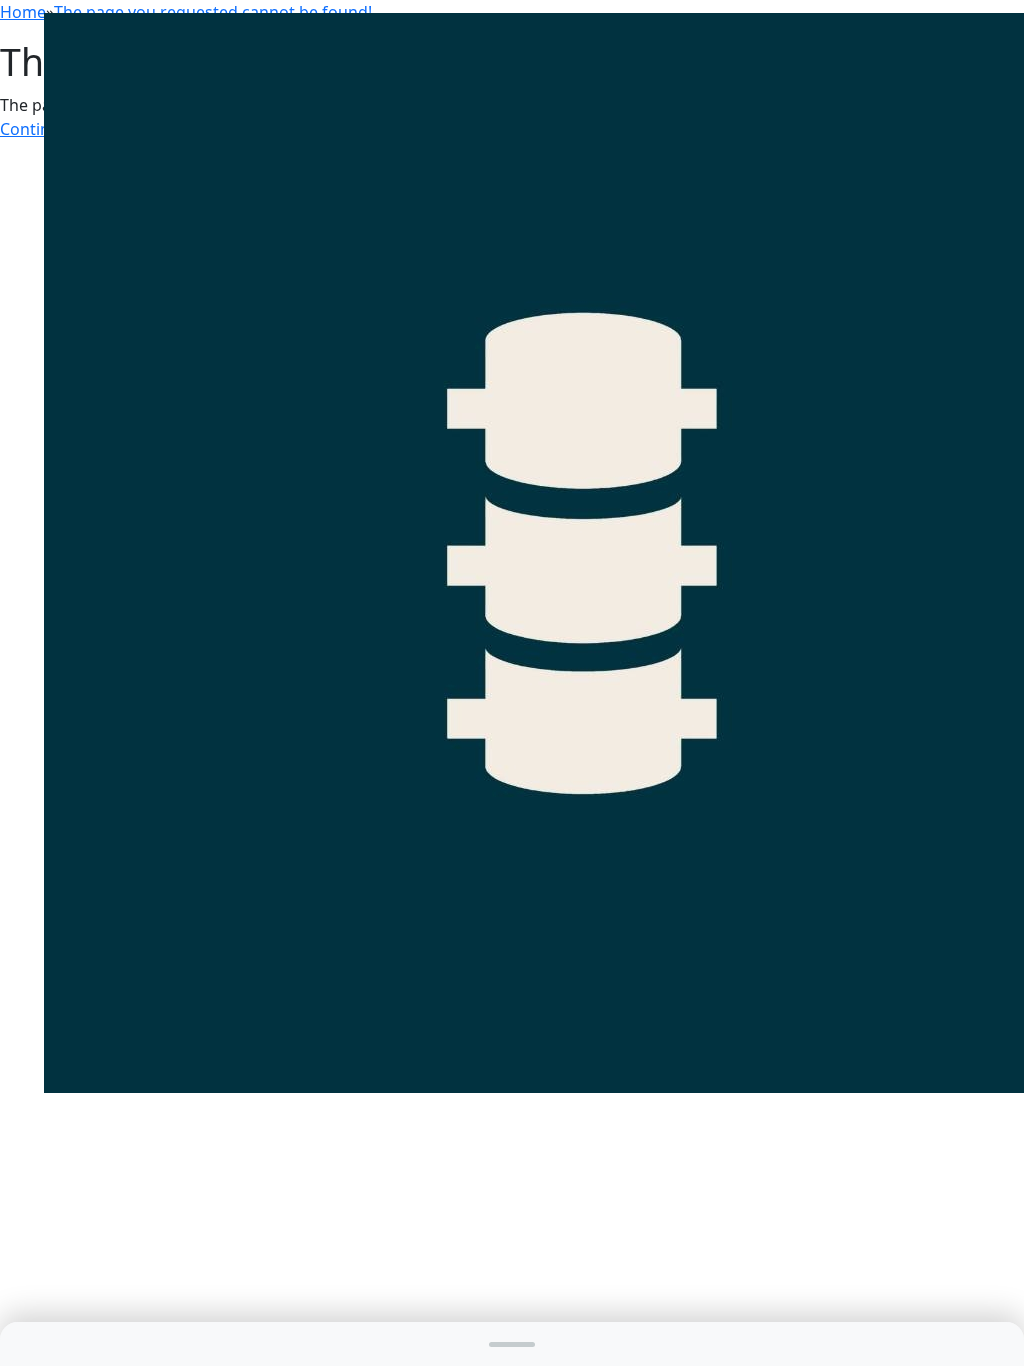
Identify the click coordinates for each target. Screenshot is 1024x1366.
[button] (512, 1344)
